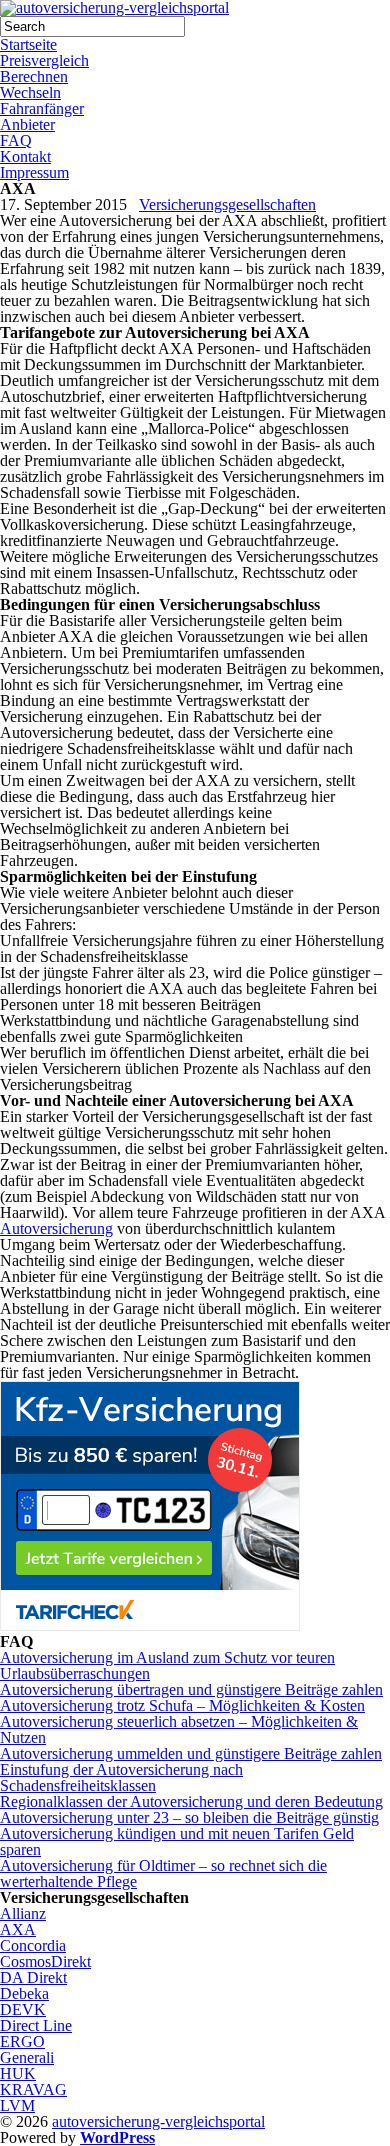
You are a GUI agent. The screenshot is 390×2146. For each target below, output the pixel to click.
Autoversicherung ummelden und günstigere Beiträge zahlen (191, 1753)
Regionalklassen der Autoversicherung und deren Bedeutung (191, 1801)
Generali (27, 2057)
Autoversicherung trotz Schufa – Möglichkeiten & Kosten (182, 1705)
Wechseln (30, 92)
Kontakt (25, 156)
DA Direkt (33, 1977)
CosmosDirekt (45, 1961)
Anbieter (27, 124)
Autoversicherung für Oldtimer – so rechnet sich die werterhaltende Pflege (163, 1873)
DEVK (23, 2009)
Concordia (33, 1945)
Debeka (24, 1993)
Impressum (34, 172)
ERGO (22, 2041)
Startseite (28, 44)
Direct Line (36, 2025)
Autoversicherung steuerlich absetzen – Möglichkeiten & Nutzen (179, 1729)
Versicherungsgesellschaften (227, 204)
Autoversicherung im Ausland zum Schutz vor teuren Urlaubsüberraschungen (167, 1665)
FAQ (16, 140)
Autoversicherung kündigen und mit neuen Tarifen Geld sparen (177, 1841)
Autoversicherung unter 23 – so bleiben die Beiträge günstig (189, 1817)
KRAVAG (33, 2089)
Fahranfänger (42, 108)
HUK (18, 2073)
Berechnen (34, 76)
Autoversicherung (56, 1228)
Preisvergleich (44, 60)
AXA (18, 1929)
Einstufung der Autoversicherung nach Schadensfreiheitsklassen (121, 1777)
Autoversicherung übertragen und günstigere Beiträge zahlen (191, 1689)
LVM (17, 2105)
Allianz (23, 1913)
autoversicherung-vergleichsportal (158, 2121)
